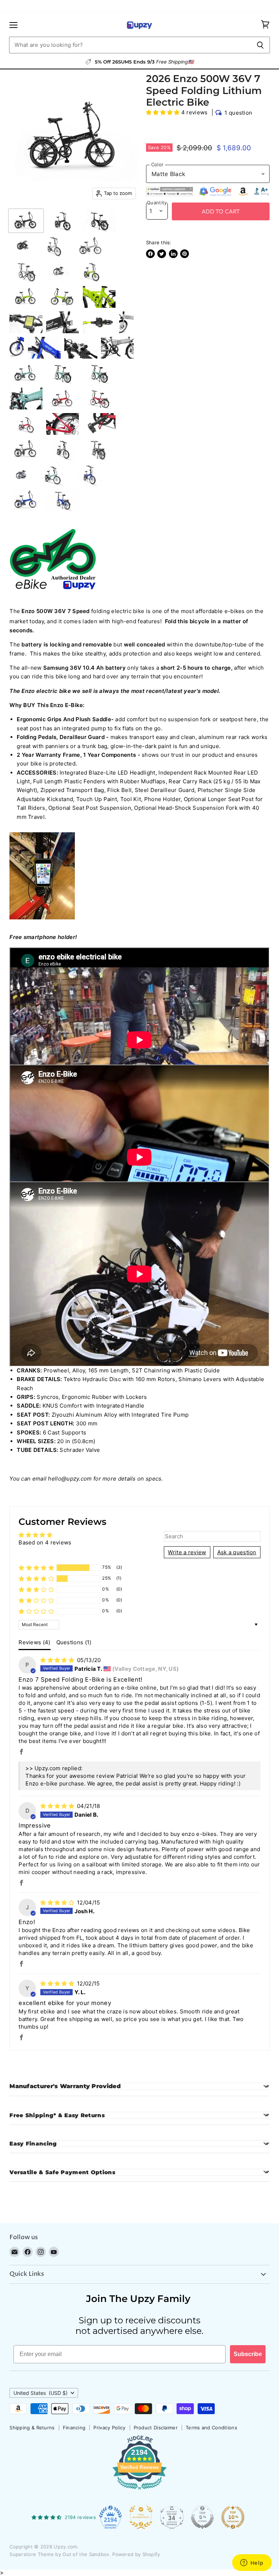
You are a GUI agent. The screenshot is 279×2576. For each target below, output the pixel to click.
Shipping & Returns (32, 2428)
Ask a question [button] (237, 1552)
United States (41, 2393)
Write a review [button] (187, 1552)
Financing (74, 2428)
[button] (164, 112)
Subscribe (248, 2354)
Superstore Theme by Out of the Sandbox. (60, 2554)
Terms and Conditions (211, 2428)
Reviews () (34, 1642)
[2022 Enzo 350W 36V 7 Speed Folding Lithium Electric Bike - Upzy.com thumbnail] (26, 221)
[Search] (260, 45)
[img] (58, 1660)
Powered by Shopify (136, 2554)
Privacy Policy (109, 2428)
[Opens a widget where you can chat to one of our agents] (252, 2563)
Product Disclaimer (156, 2428)
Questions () (74, 1642)
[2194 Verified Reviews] (139, 2491)
